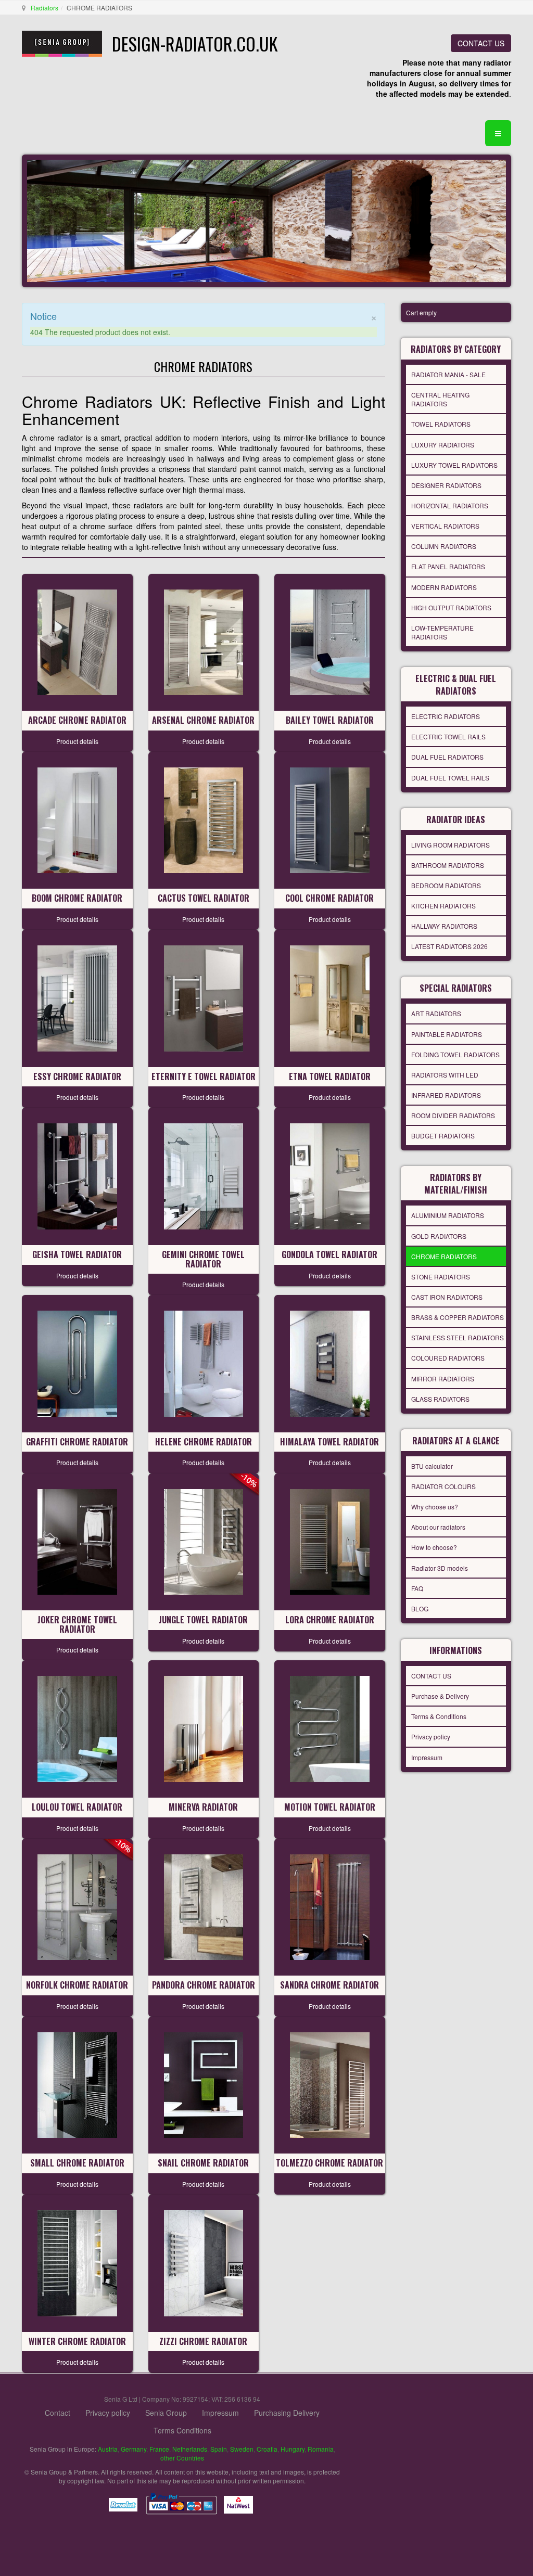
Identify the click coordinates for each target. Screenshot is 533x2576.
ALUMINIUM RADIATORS (448, 1215)
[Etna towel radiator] (330, 997)
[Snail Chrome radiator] (204, 2084)
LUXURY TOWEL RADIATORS (454, 465)
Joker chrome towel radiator (77, 1624)
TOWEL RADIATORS (441, 424)
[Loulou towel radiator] (77, 1728)
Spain (219, 2449)
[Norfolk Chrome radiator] (77, 1906)
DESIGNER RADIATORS (446, 485)
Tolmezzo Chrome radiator (329, 2163)
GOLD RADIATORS (439, 1236)
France (159, 2449)
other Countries (182, 2458)
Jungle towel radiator (203, 1620)
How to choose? (434, 1547)
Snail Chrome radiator (203, 2163)
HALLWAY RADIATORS (444, 926)
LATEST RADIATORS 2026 (449, 946)
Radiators (45, 8)
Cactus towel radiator (204, 898)
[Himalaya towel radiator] (330, 1363)
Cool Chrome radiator (329, 898)
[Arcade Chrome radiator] (77, 641)
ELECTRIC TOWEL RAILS (448, 736)
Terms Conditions (182, 2430)
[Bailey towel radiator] (330, 641)
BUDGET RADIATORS (443, 1136)
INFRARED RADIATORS (446, 1095)
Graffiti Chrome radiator (77, 1442)
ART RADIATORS (436, 1013)
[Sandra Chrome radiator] (330, 1906)
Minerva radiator (203, 1807)
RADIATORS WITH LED (445, 1075)
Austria (108, 2449)
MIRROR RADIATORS (443, 1379)
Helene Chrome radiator (204, 1442)
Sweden (242, 2449)
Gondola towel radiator (329, 1254)
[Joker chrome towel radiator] (77, 1541)
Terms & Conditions (439, 1716)
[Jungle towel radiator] (204, 1541)
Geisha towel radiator (77, 1254)
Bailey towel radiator (330, 720)
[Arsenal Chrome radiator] (204, 641)
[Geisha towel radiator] (77, 1175)
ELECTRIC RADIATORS (446, 716)
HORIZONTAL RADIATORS (450, 505)
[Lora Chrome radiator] (330, 1541)
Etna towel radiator (330, 1076)
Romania (321, 2449)
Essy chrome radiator (77, 1076)
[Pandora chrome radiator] (204, 1906)
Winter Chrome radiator (77, 2341)
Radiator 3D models (440, 1568)
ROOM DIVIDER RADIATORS (453, 1115)
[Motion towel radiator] (330, 1728)
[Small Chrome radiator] (77, 2084)
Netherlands (190, 2449)
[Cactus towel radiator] (204, 819)
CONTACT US (481, 43)
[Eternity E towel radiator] (204, 997)
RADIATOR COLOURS (443, 1486)
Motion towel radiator (330, 1807)
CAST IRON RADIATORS (447, 1297)
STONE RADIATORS (441, 1277)
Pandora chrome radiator (204, 1985)
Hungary (293, 2449)
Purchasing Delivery (287, 2413)
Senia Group (166, 2413)
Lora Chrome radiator (330, 1620)
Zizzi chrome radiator (203, 2341)
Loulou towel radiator (77, 1807)
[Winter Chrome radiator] (77, 2262)
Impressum (427, 1757)
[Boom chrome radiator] (77, 819)
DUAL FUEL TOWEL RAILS (450, 778)
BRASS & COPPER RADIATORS (458, 1317)
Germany (134, 2449)
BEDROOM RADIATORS (446, 885)
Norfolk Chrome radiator (77, 1985)
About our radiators (438, 1527)
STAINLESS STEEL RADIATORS (458, 1337)
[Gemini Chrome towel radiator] (204, 1175)
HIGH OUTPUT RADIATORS (451, 607)
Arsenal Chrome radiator (203, 720)
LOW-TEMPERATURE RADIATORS (442, 632)
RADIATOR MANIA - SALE (448, 374)
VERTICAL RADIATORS (445, 526)
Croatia (267, 2449)
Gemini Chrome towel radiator (203, 1259)
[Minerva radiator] (204, 1728)
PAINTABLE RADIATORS (447, 1034)
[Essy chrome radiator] (77, 997)
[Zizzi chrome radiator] (204, 2262)
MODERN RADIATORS (444, 587)
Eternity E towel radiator (204, 1076)
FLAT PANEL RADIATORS (448, 566)
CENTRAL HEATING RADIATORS (440, 399)
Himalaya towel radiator (329, 1442)
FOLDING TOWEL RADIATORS (455, 1054)
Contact (58, 2413)
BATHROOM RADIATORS (448, 865)
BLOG (420, 1609)
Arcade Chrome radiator (77, 720)
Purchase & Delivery (440, 1696)
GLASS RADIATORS (440, 1399)
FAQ (417, 1588)
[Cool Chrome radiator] (330, 819)
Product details (77, 741)
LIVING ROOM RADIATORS (450, 845)
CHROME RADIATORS (444, 1256)
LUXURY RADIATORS (443, 445)
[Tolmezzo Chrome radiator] (330, 2084)
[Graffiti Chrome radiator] (77, 1363)
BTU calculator (432, 1466)
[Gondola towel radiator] (330, 1175)
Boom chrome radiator (77, 898)
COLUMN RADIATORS (444, 546)
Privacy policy (431, 1736)
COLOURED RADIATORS (448, 1358)
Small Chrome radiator (77, 2163)
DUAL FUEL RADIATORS (447, 757)
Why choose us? (435, 1507)
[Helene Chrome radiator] (204, 1363)
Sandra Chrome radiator (329, 1985)
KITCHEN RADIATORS (443, 906)
